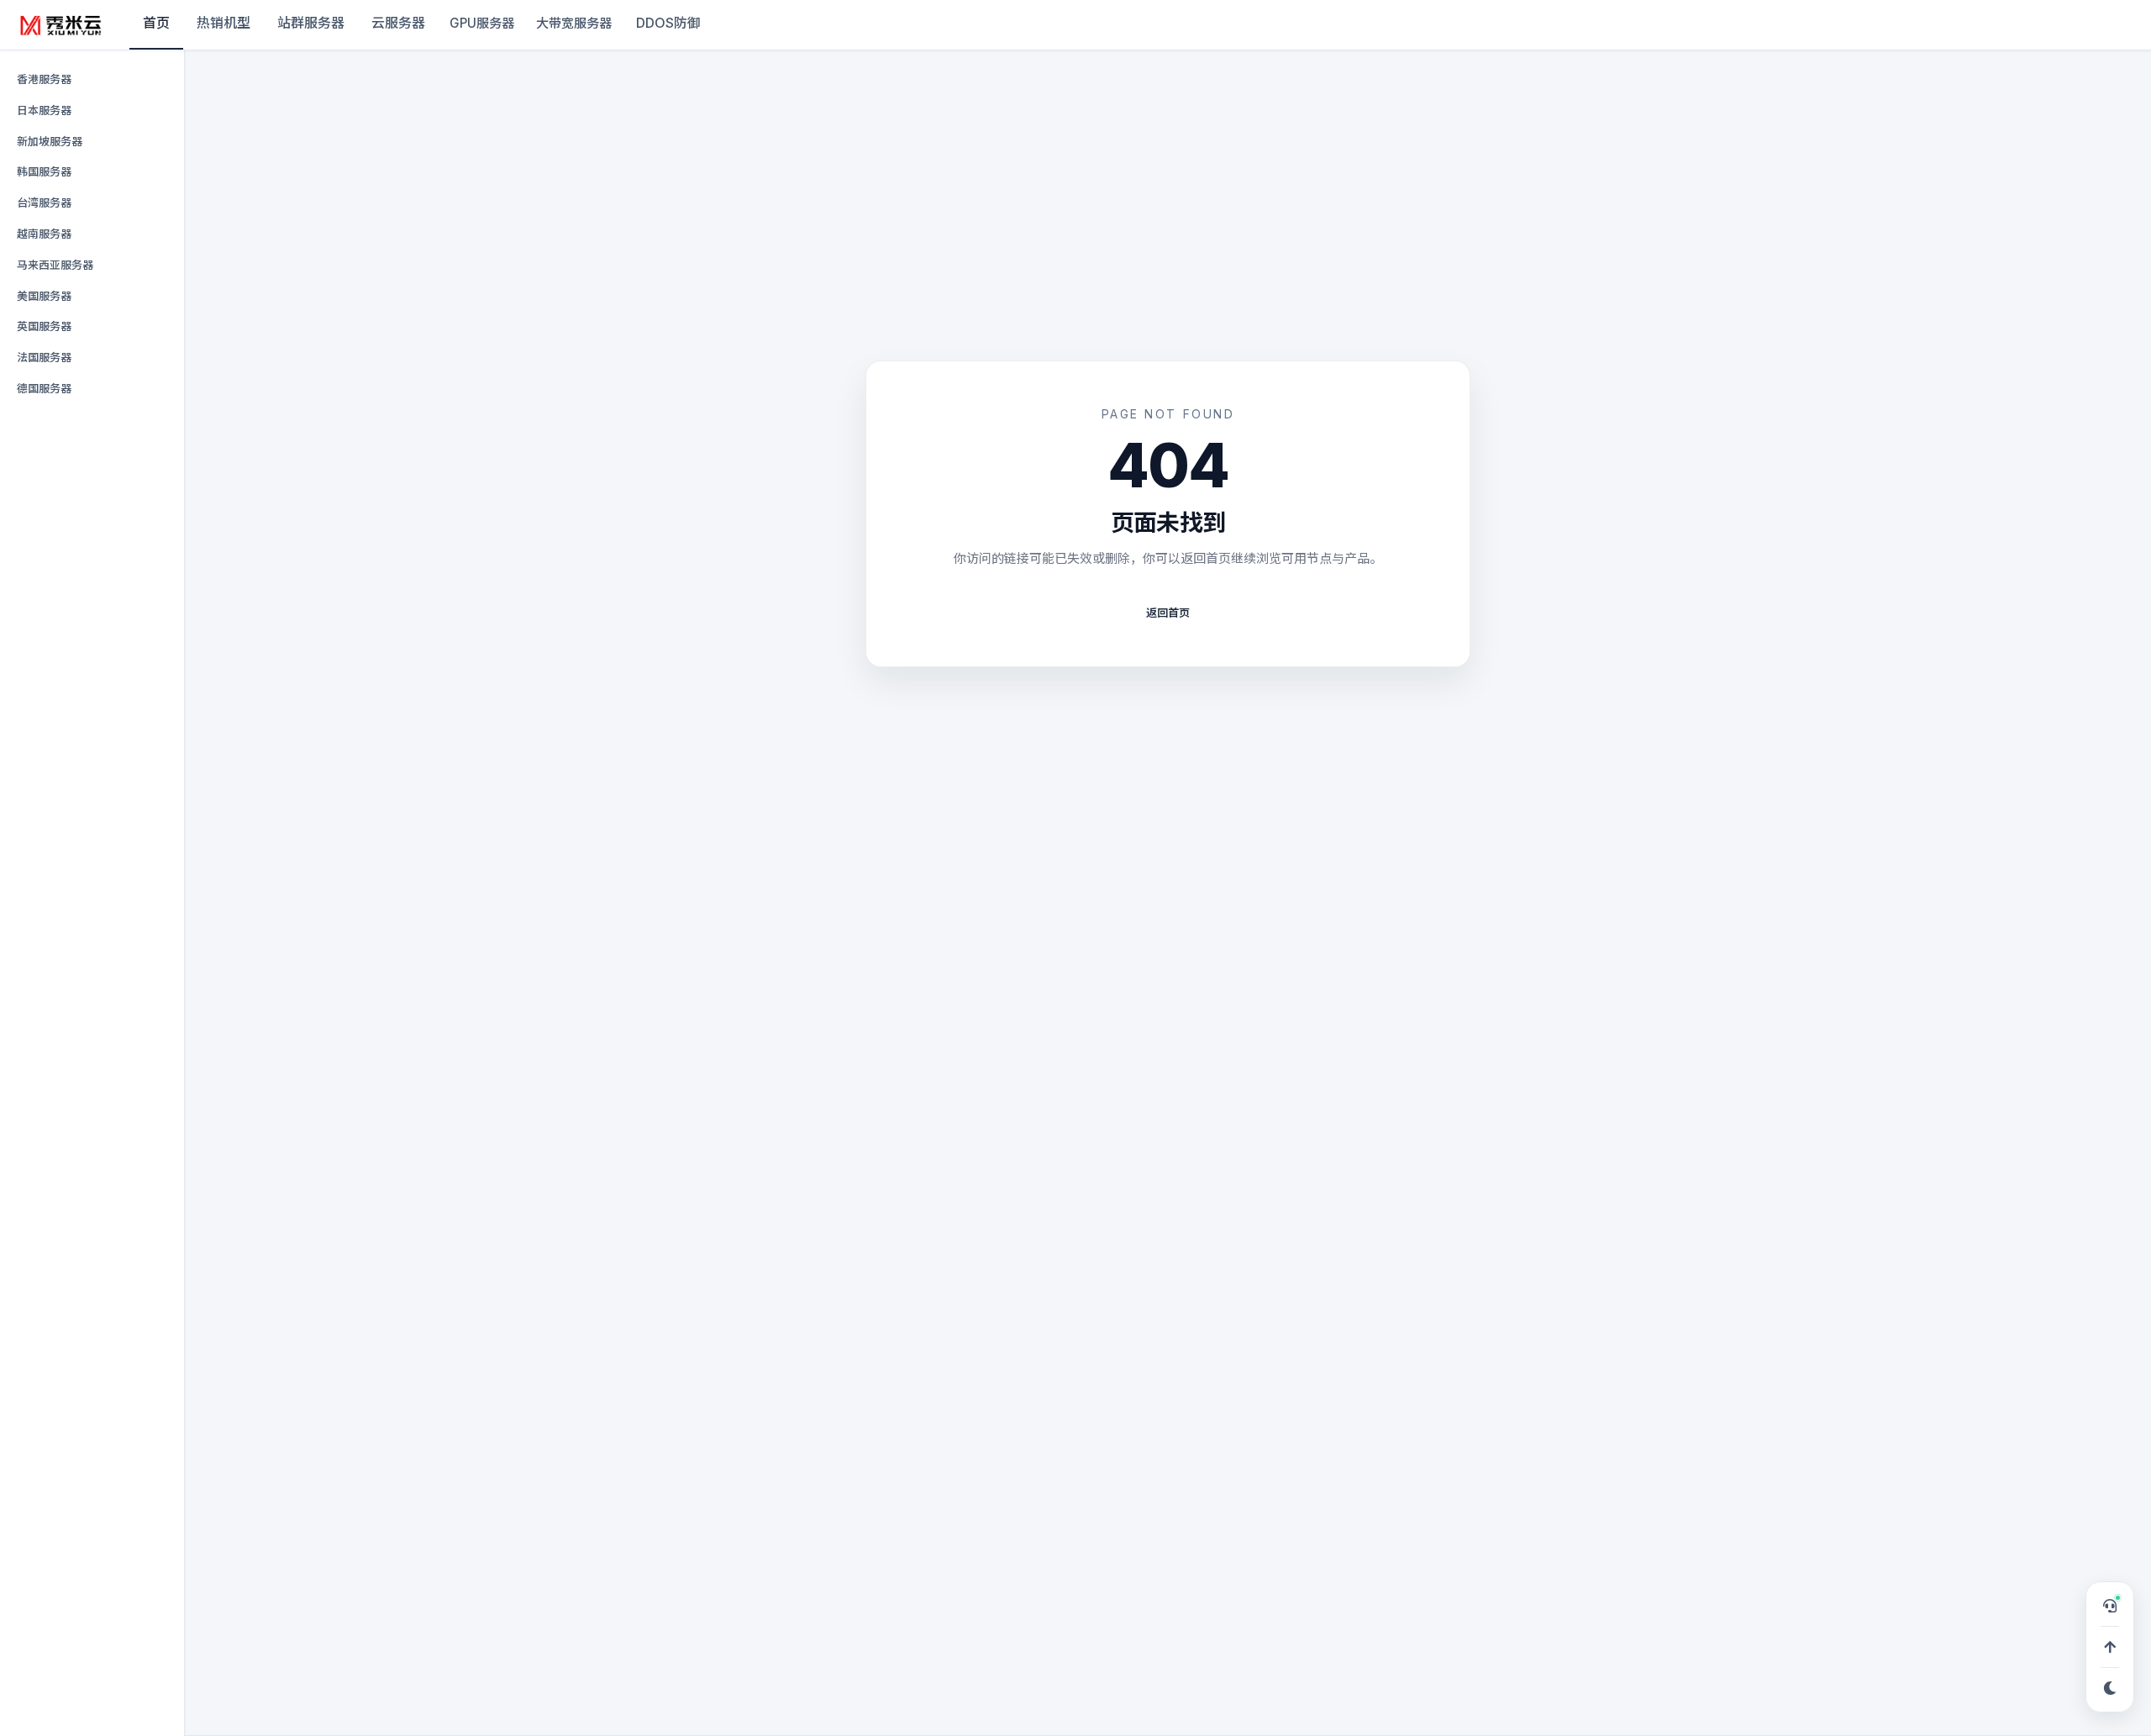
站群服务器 (311, 23)
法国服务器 (44, 357)
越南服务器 (44, 234)
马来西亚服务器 (55, 265)
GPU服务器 (482, 23)
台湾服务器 (44, 203)
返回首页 (1168, 613)
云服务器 (398, 23)
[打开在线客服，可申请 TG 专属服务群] (2110, 1606)
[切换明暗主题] (2110, 1688)
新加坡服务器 (50, 141)
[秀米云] (61, 25)
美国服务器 (44, 296)
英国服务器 (44, 326)
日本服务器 (44, 110)
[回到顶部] (2110, 1647)
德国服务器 (44, 388)
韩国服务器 (44, 171)
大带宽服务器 (574, 23)
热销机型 (224, 23)
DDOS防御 (668, 23)
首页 (156, 23)
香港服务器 (44, 79)
